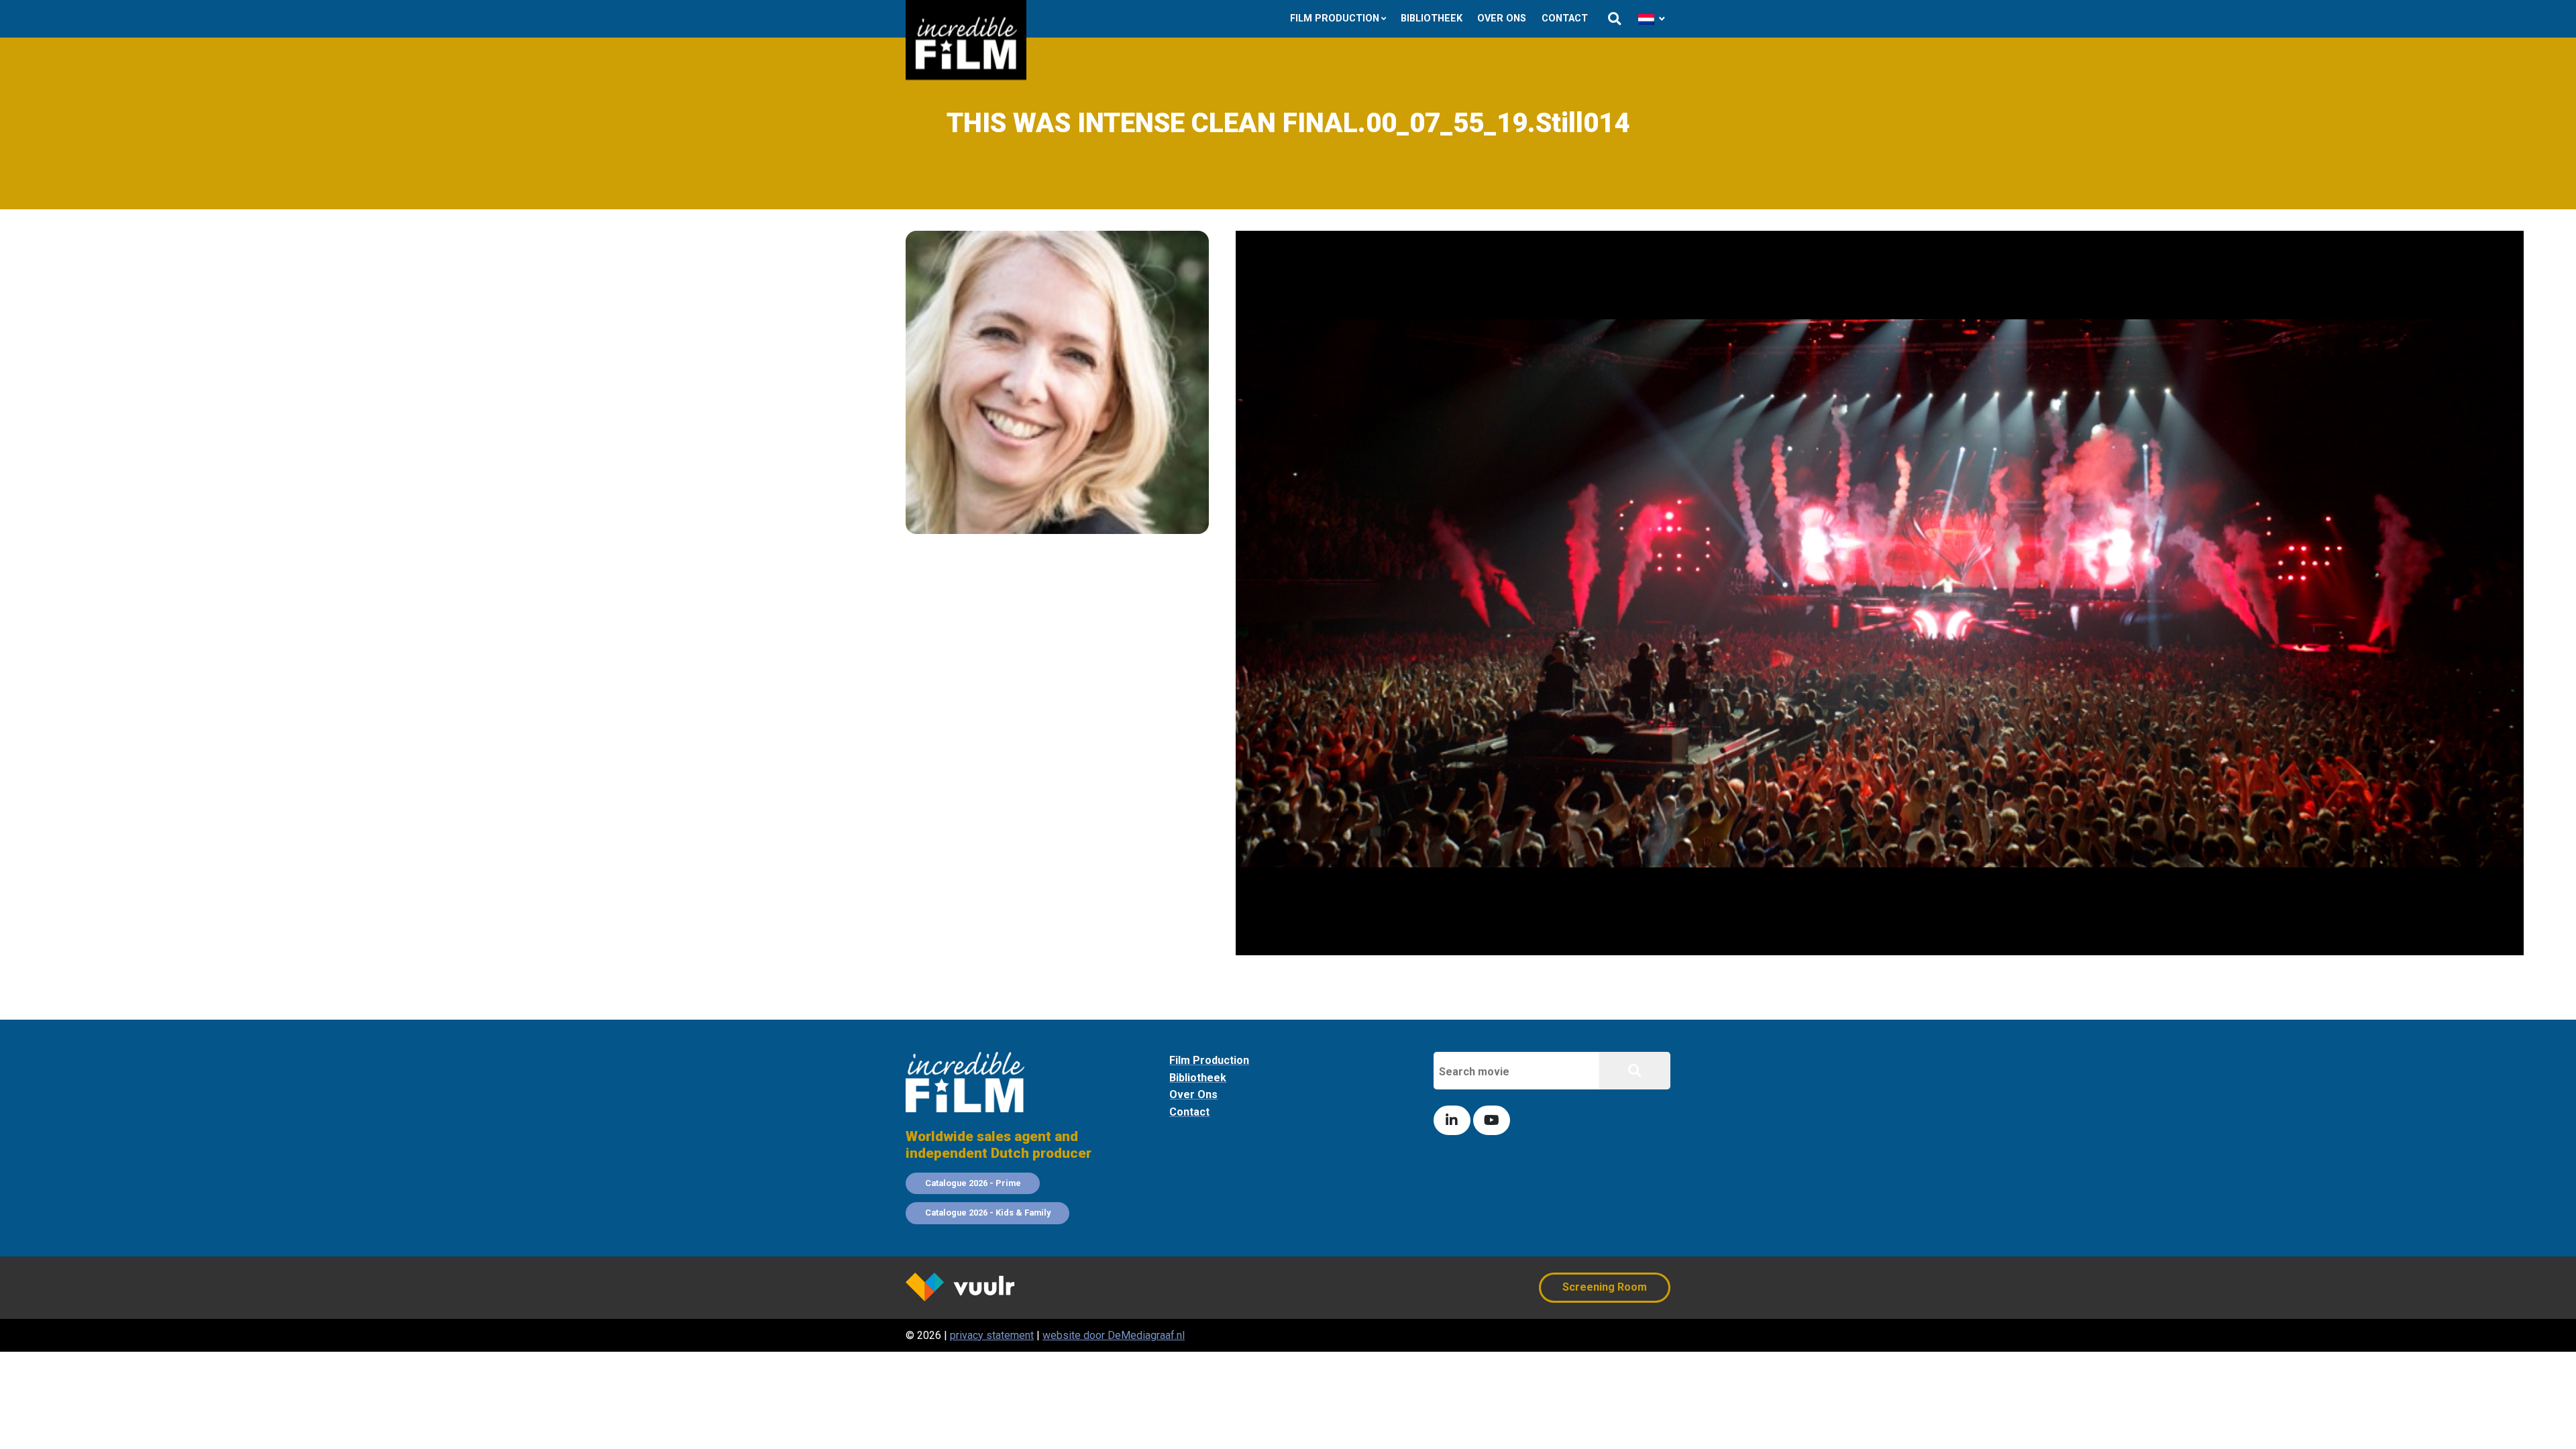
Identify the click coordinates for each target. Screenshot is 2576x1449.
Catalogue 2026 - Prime (973, 1183)
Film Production (1335, 18)
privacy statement (992, 1335)
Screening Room (1605, 1287)
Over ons (1502, 18)
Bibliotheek (1432, 18)
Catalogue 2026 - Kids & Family (988, 1213)
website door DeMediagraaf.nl (1114, 1335)
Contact (1565, 18)
